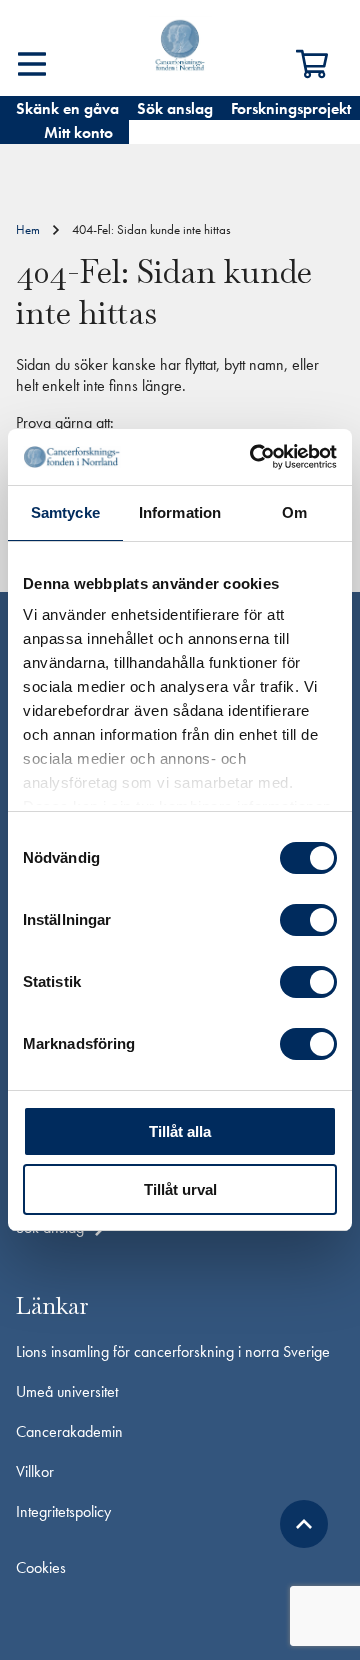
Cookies (41, 1567)
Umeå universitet (67, 1391)
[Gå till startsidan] (180, 48)
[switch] (308, 920)
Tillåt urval (180, 1189)
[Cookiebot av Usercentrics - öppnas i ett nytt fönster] (254, 457)
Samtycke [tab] (65, 512)
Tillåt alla (180, 1131)
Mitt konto (78, 132)
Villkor (35, 1471)
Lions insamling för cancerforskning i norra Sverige (173, 1351)
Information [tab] (180, 512)
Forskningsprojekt (291, 108)
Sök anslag (175, 108)
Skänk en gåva (67, 108)
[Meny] (32, 64)
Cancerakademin (69, 1431)
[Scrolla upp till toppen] (304, 1524)
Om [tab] (294, 512)
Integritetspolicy (63, 1511)
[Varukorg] (320, 64)
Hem (28, 229)
